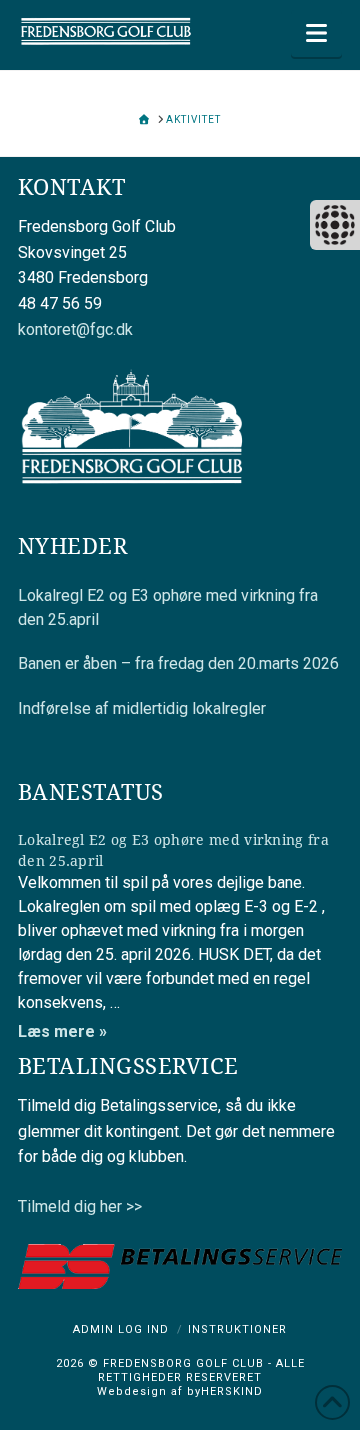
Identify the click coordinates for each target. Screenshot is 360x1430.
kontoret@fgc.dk (75, 329)
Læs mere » (62, 1031)
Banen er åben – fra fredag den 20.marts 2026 (178, 663)
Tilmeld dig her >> (80, 1206)
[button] (316, 33)
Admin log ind (121, 1329)
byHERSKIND (223, 1391)
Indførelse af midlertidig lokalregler (142, 708)
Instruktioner (237, 1329)
